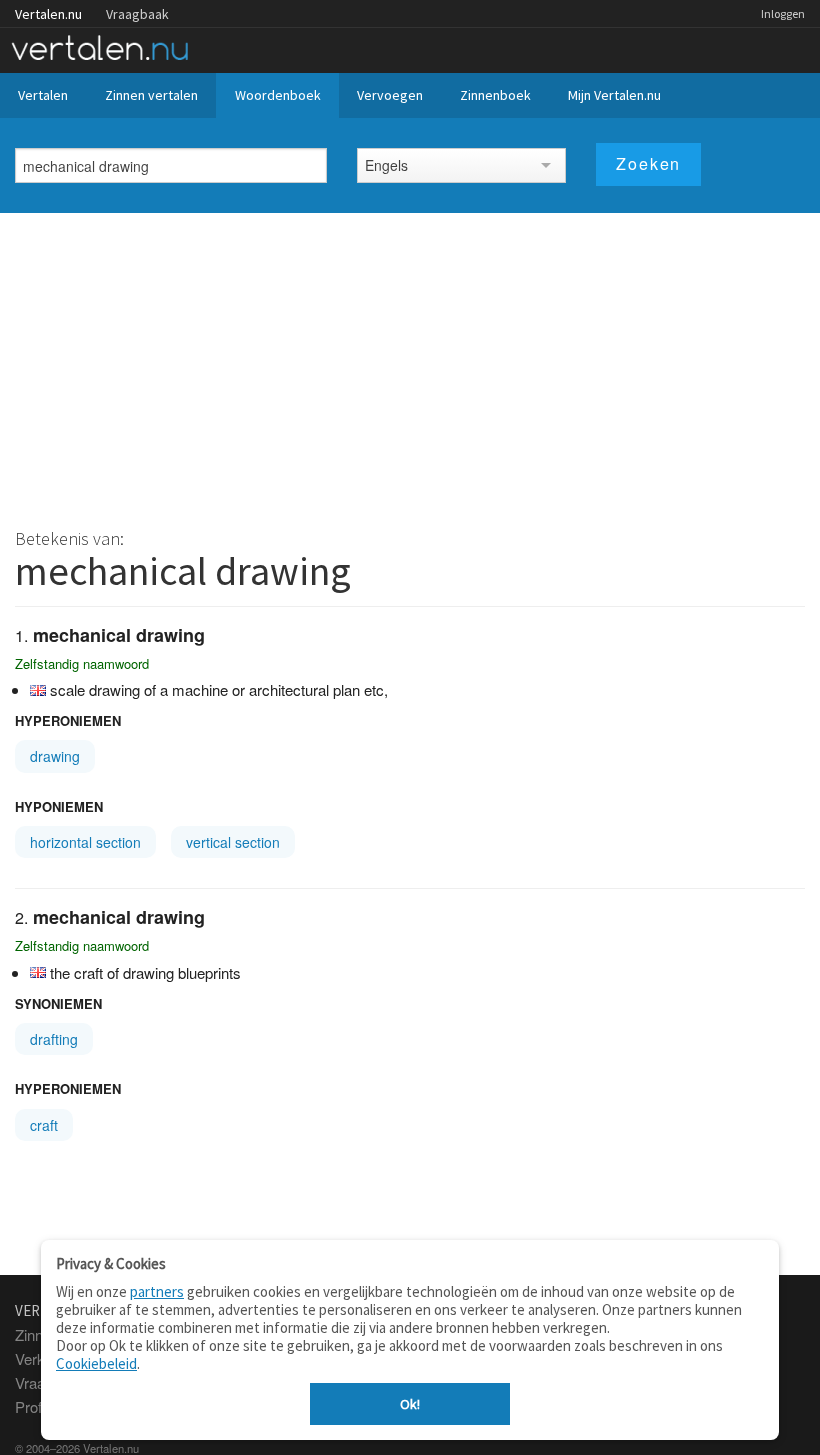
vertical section (233, 842)
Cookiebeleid (96, 1363)
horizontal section (85, 842)
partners (157, 1291)
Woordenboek (278, 95)
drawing (55, 756)
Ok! (410, 1404)
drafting (54, 1039)
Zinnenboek (495, 95)
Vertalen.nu (48, 14)
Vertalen (43, 95)
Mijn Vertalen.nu (614, 95)
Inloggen (783, 13)
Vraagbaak (137, 14)
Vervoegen (390, 95)
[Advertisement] (410, 363)
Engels (386, 165)
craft (44, 1125)
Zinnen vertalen (151, 95)
